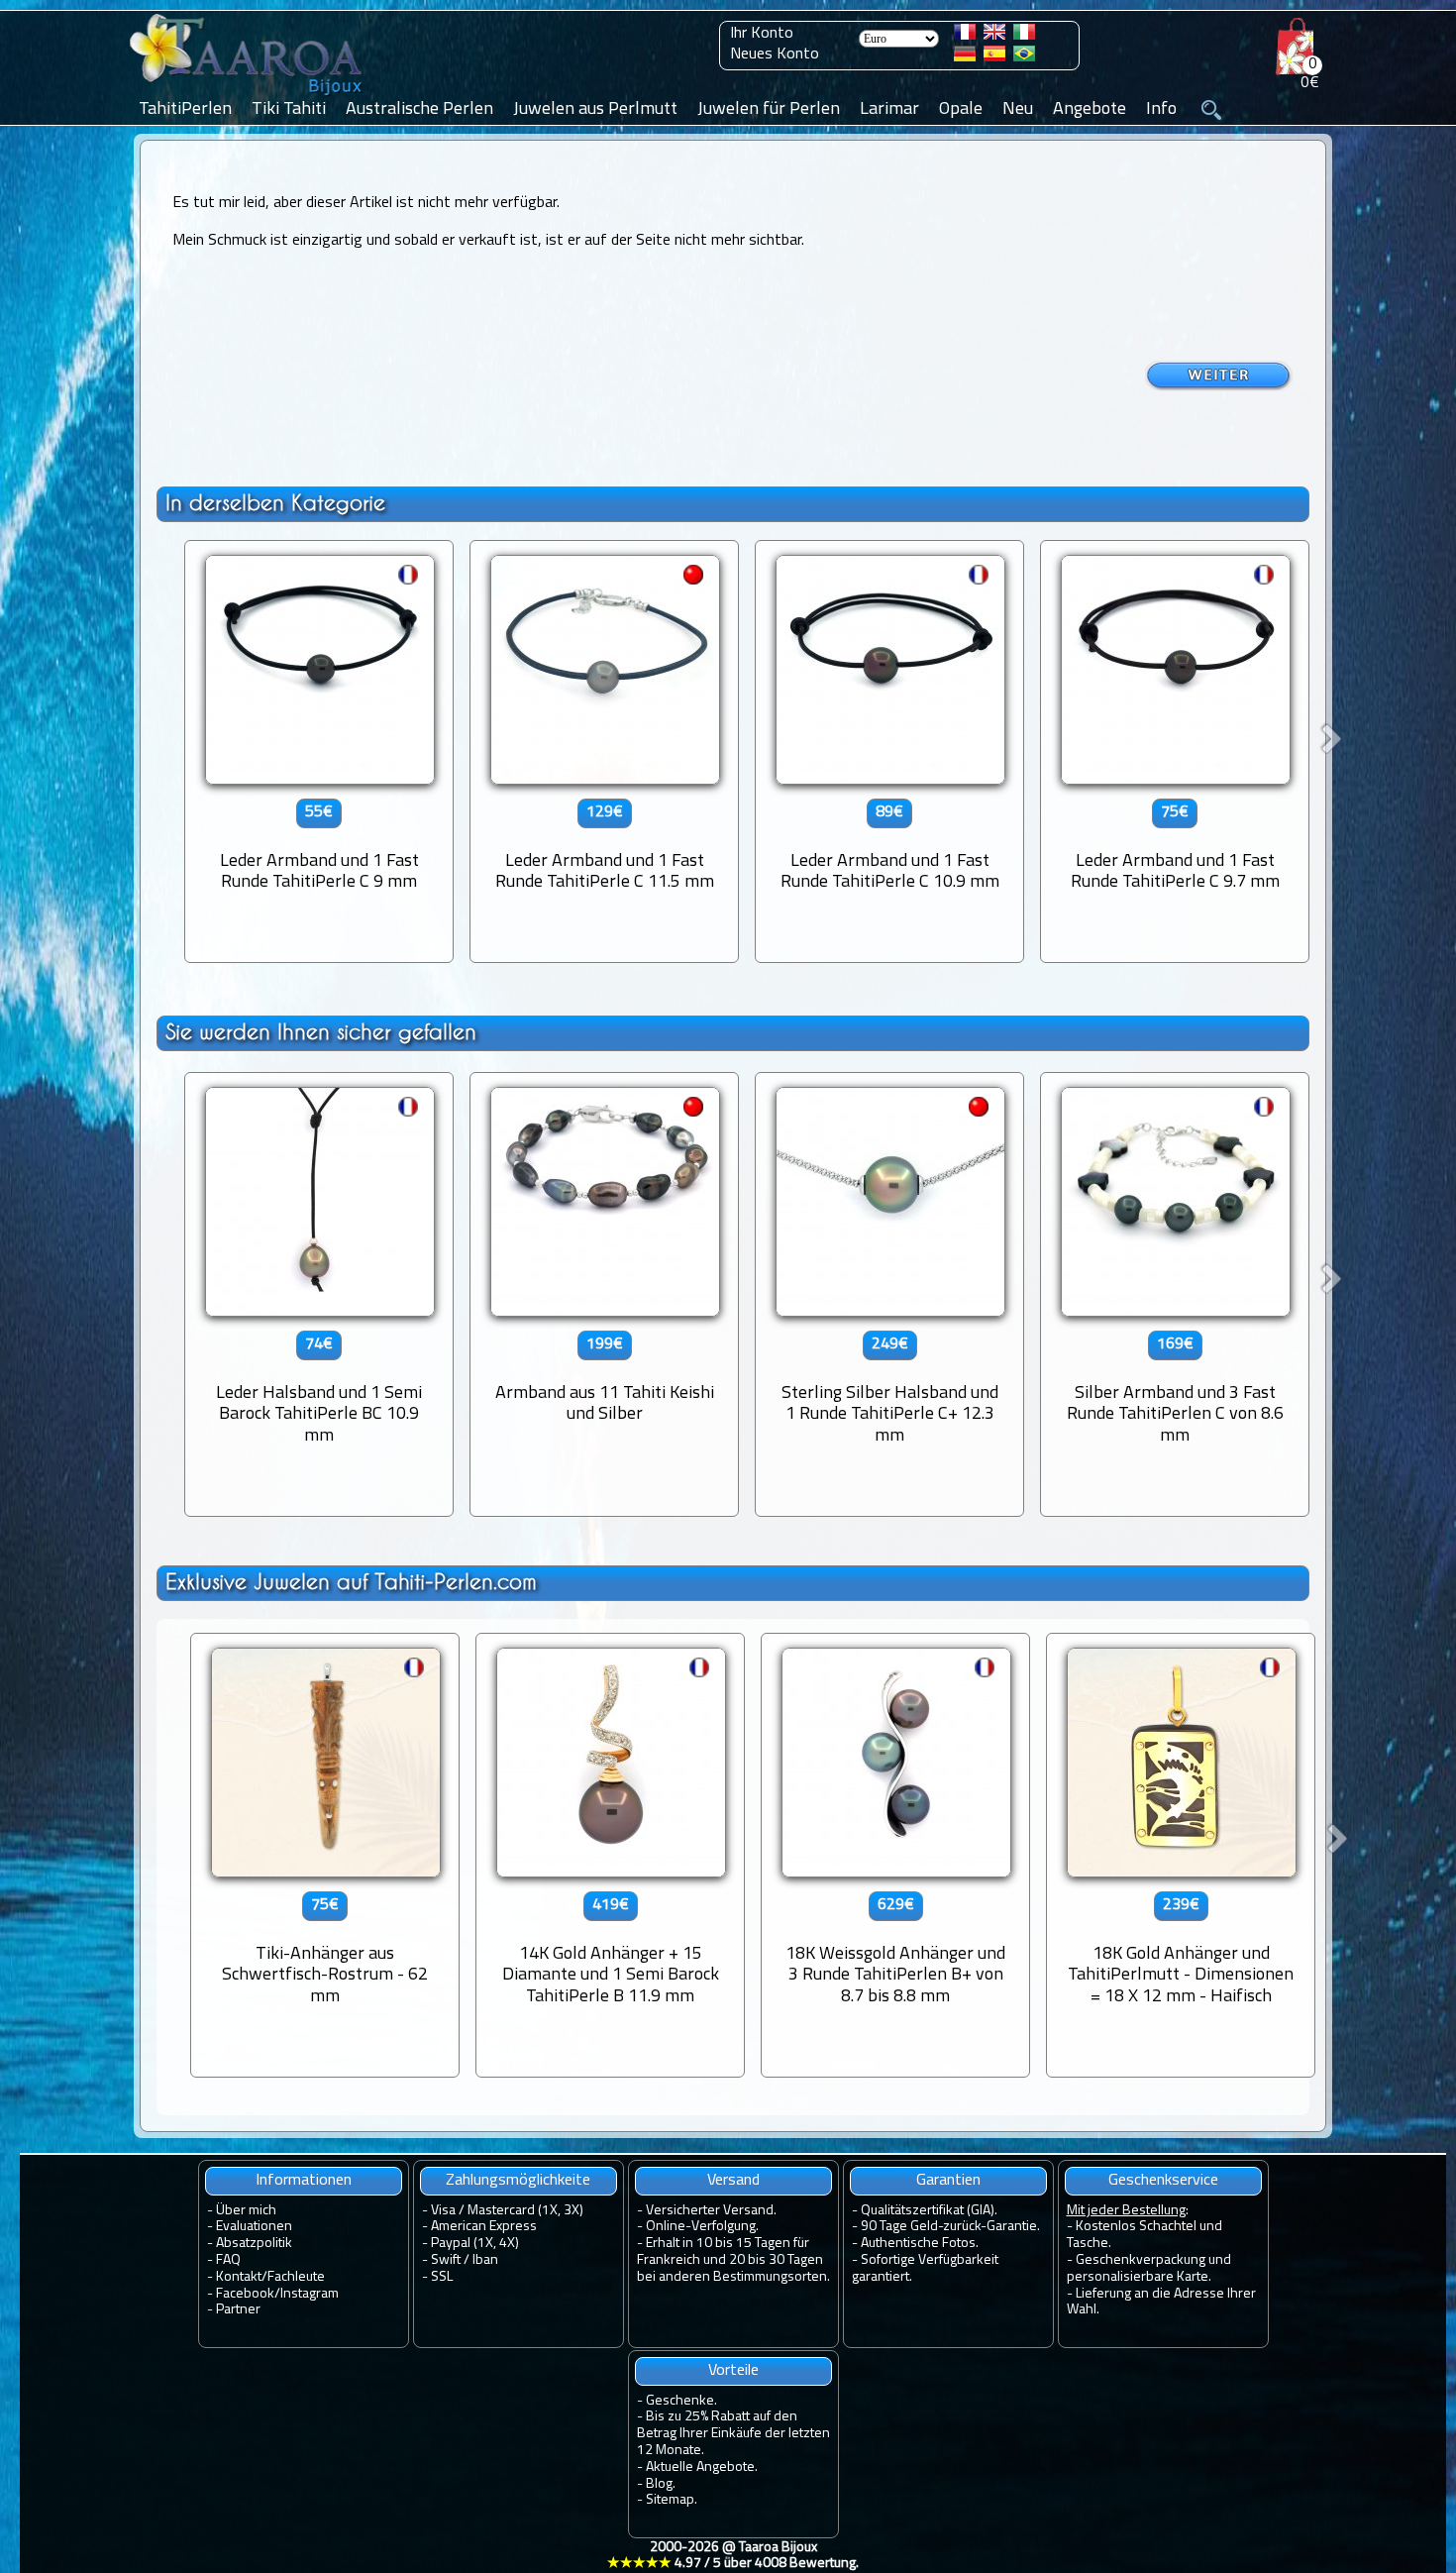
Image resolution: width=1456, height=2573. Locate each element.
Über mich (246, 2211)
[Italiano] (1024, 36)
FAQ (228, 2260)
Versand (733, 2181)
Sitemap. (672, 2500)
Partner (238, 2310)
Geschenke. (681, 2401)
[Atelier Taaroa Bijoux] (248, 96)
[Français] (965, 36)
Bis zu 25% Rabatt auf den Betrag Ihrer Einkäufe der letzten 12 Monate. (733, 2434)
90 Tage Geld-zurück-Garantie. (950, 2227)
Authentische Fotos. (920, 2244)
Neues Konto (775, 54)
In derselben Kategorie (275, 503)
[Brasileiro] (1024, 57)
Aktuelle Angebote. (702, 2467)
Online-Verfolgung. (702, 2227)
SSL (442, 2277)
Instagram (310, 2294)
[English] (994, 36)
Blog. (661, 2484)
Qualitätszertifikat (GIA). (929, 2211)
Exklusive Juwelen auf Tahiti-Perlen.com (351, 1582)
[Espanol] (994, 57)
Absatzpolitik (254, 2244)
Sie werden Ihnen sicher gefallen (321, 1032)
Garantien (948, 2181)
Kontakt (239, 2277)
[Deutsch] (965, 57)
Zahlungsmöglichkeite (518, 2181)
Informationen (304, 2181)
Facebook (245, 2294)
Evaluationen (254, 2227)
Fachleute (296, 2277)
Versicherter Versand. (711, 2211)
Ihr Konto (762, 34)
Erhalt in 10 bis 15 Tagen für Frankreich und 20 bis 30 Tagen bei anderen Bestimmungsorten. (733, 2260)
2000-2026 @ (733, 2556)
